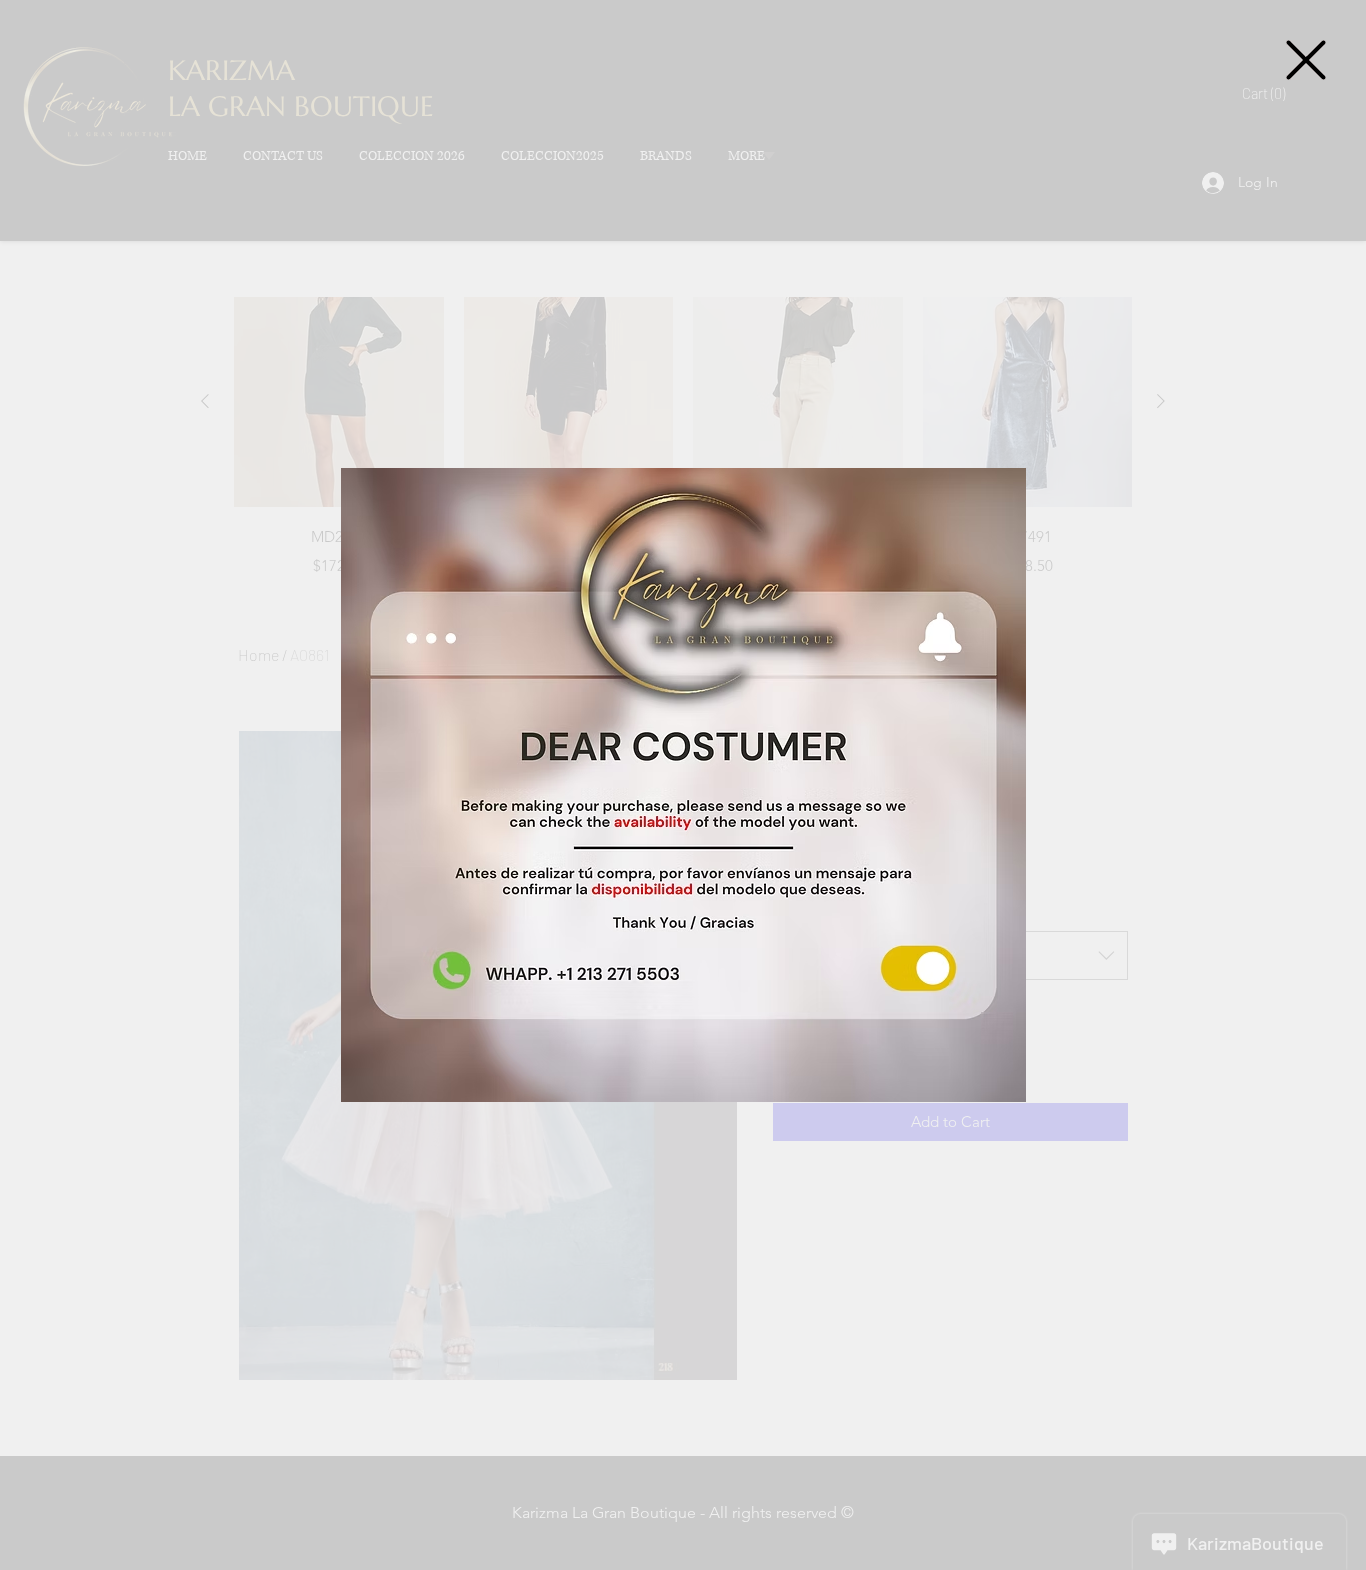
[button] (1306, 60)
